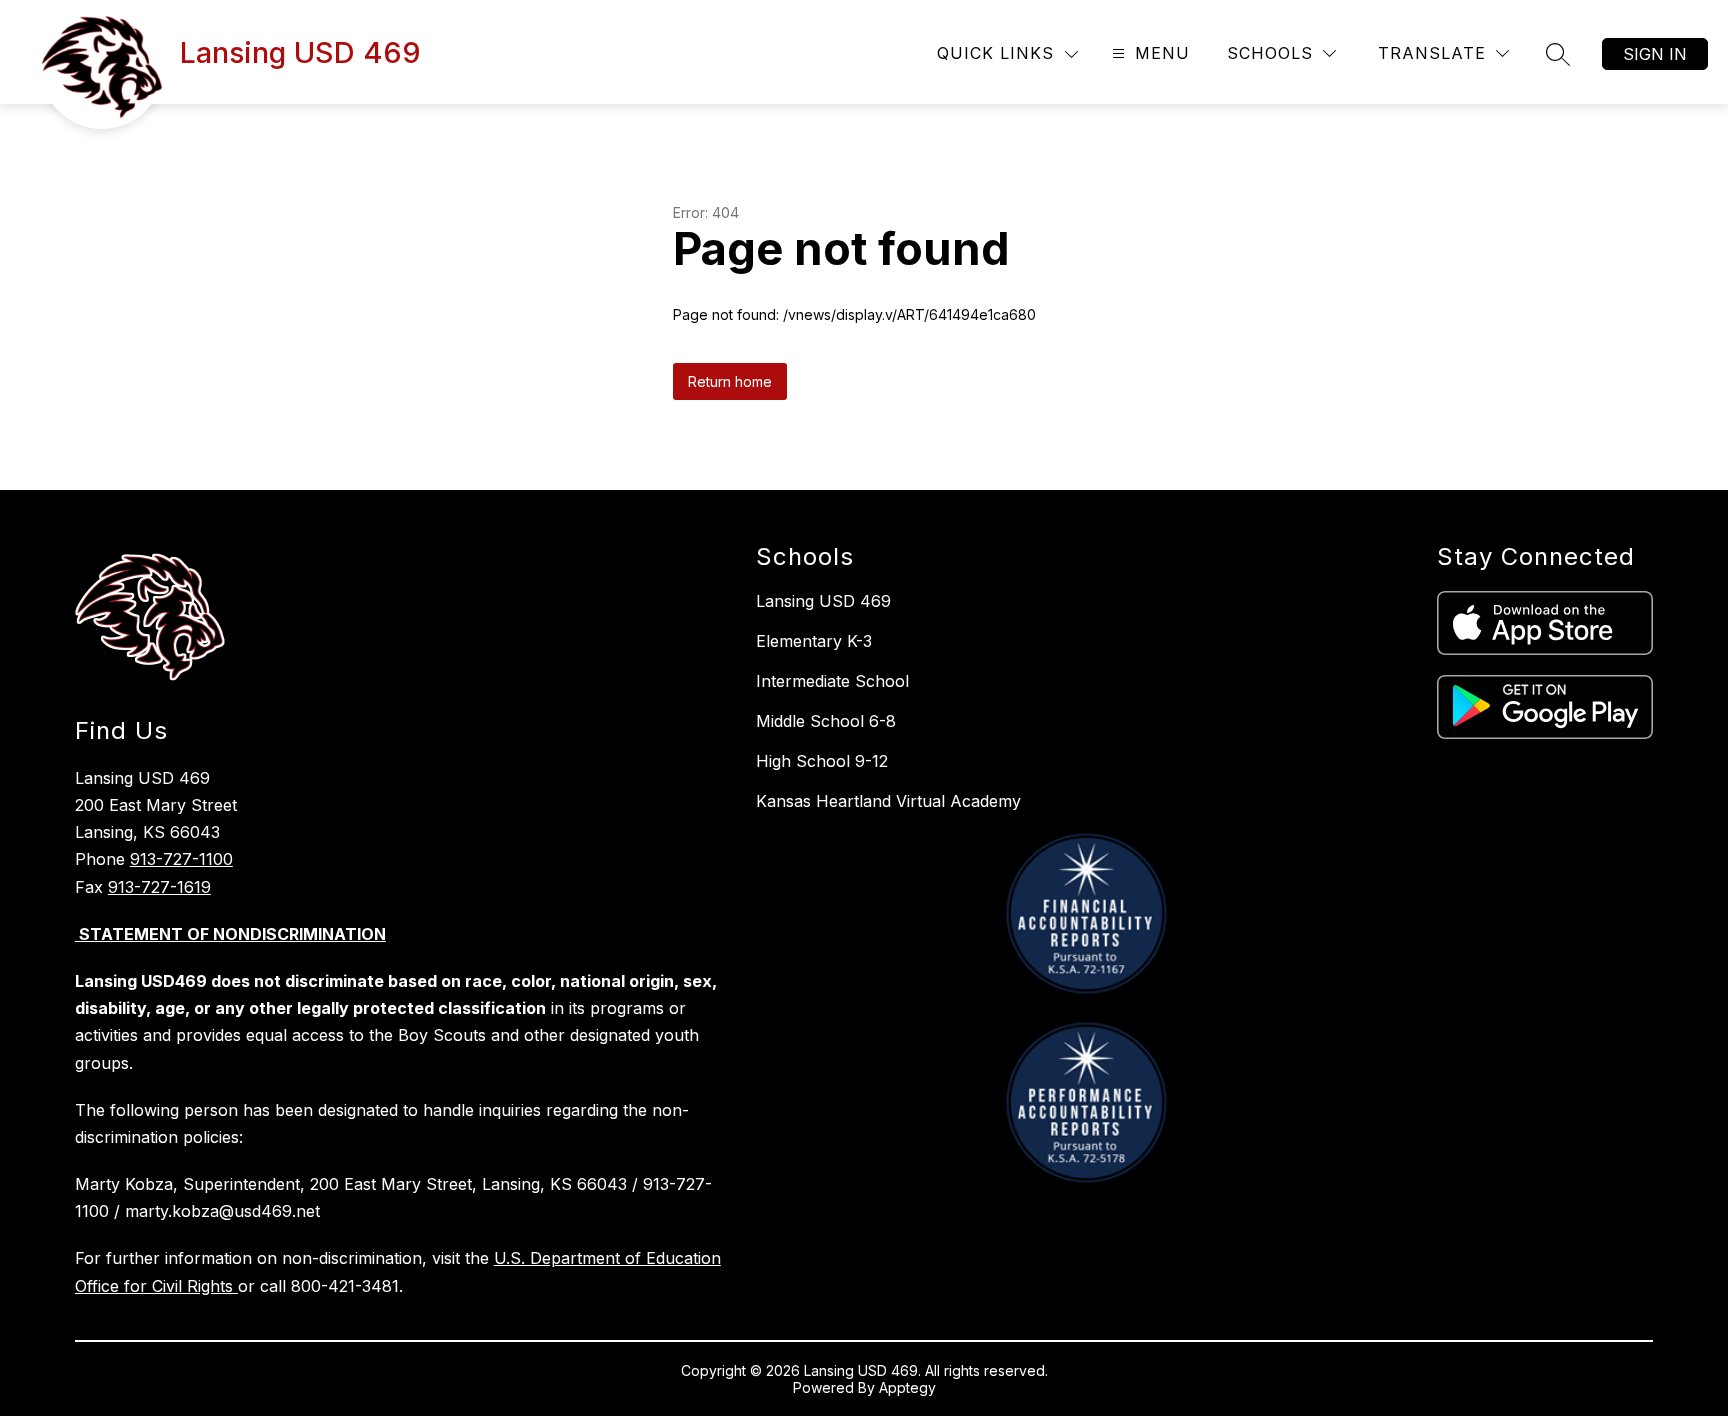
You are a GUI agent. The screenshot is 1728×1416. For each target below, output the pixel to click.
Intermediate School (832, 681)
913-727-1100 (181, 859)
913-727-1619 (159, 887)
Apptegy (907, 1387)
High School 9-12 (822, 761)
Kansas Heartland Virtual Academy (888, 801)
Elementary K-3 (814, 641)
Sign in (1655, 54)
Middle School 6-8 (826, 721)
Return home (730, 381)
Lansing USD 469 (823, 601)
